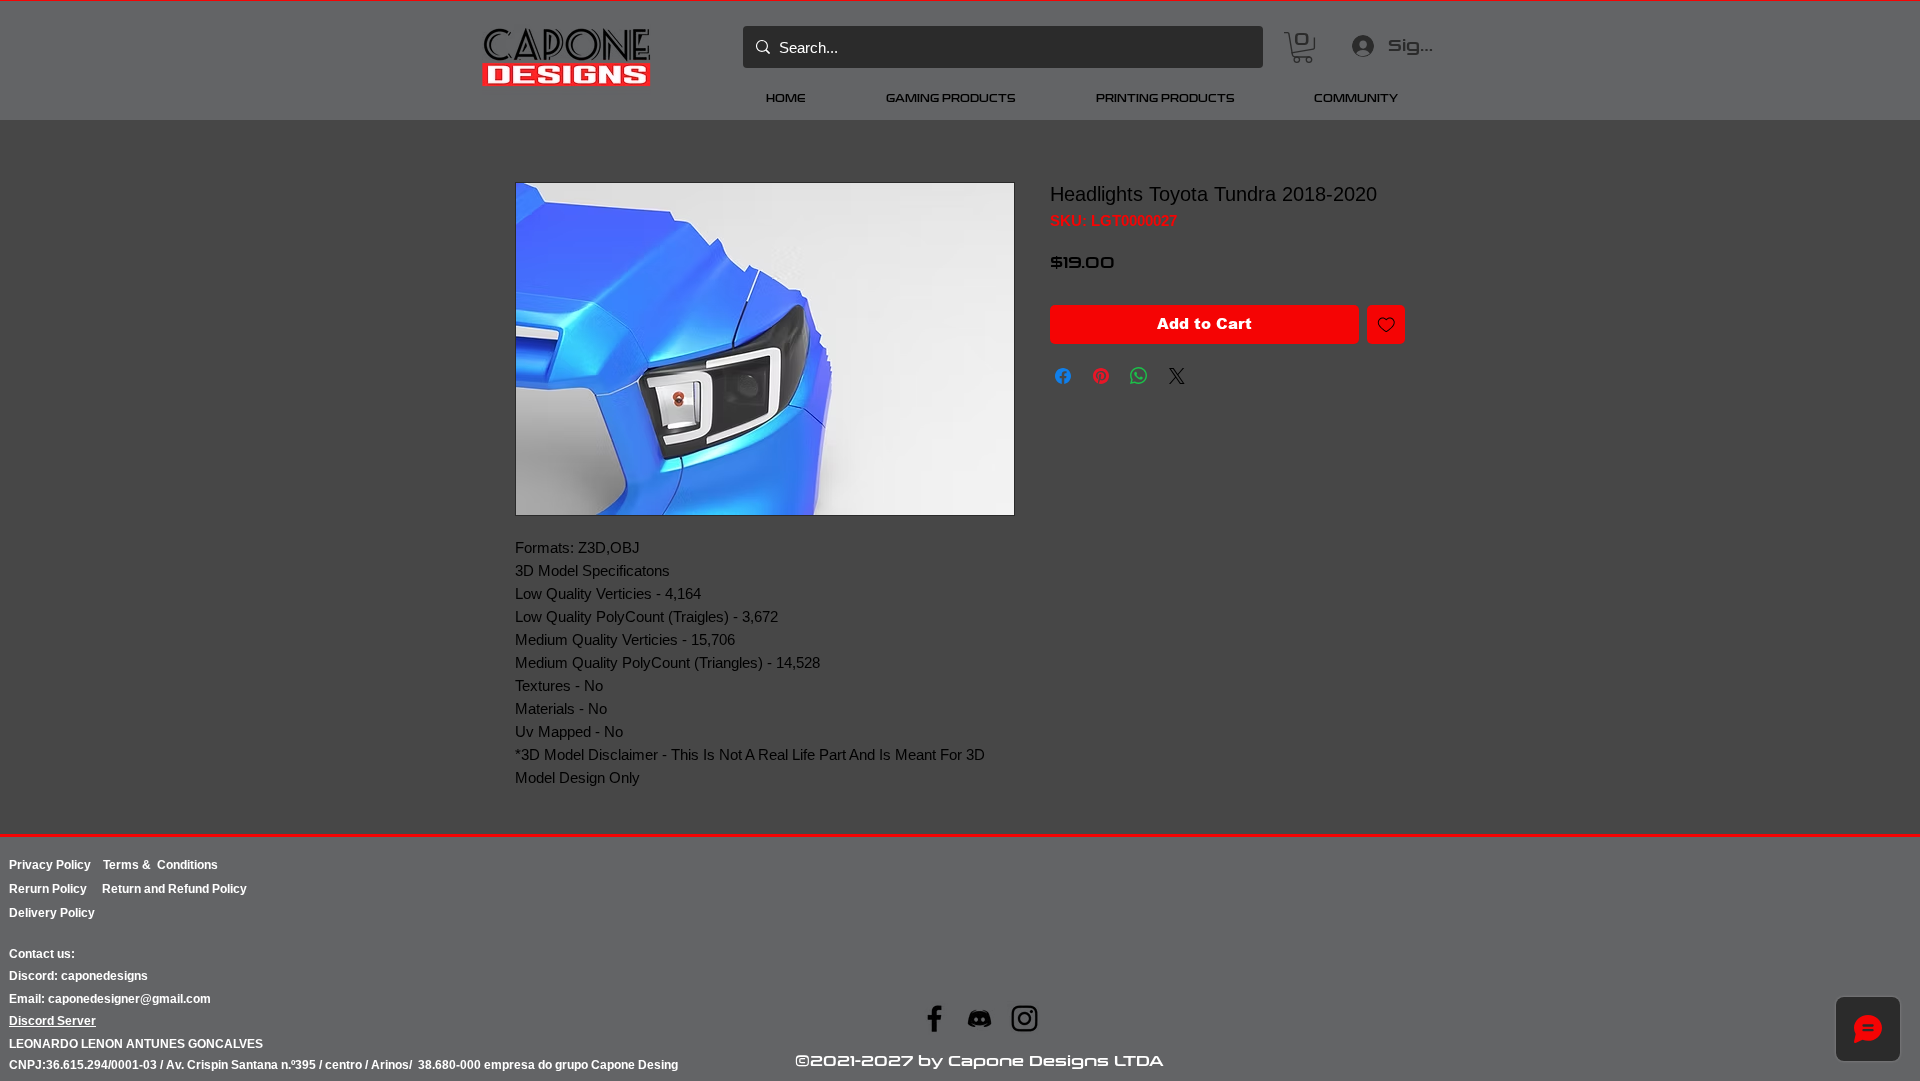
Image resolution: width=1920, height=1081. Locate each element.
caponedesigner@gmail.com (129, 999)
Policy (77, 889)
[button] (1302, 47)
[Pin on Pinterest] (1101, 376)
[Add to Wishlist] (1386, 324)
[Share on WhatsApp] (1139, 376)
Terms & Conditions (160, 865)
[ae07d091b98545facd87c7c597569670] (979, 1018)
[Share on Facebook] (1063, 376)
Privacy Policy (56, 865)
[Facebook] (934, 1018)
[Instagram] (1024, 1018)
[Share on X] (1177, 376)
